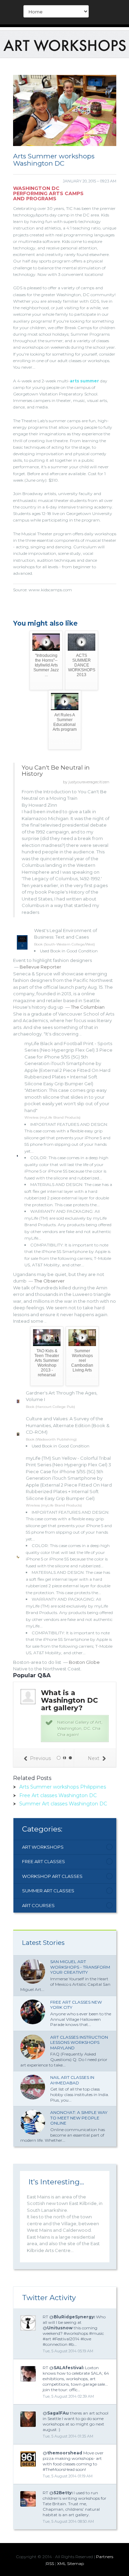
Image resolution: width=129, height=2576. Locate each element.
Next (94, 1758)
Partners (105, 2557)
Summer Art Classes (48, 1891)
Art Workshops (43, 1847)
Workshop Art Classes (52, 1876)
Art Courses (38, 1905)
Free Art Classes (44, 1861)
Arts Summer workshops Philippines (63, 1787)
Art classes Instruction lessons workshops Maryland (79, 2042)
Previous (40, 1758)
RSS (50, 2563)
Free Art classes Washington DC (58, 1795)
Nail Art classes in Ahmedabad (72, 2080)
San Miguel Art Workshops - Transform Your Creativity (80, 1967)
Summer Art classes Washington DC (63, 1804)
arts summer (84, 381)
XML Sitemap (71, 2563)
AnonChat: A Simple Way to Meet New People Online (79, 2118)
